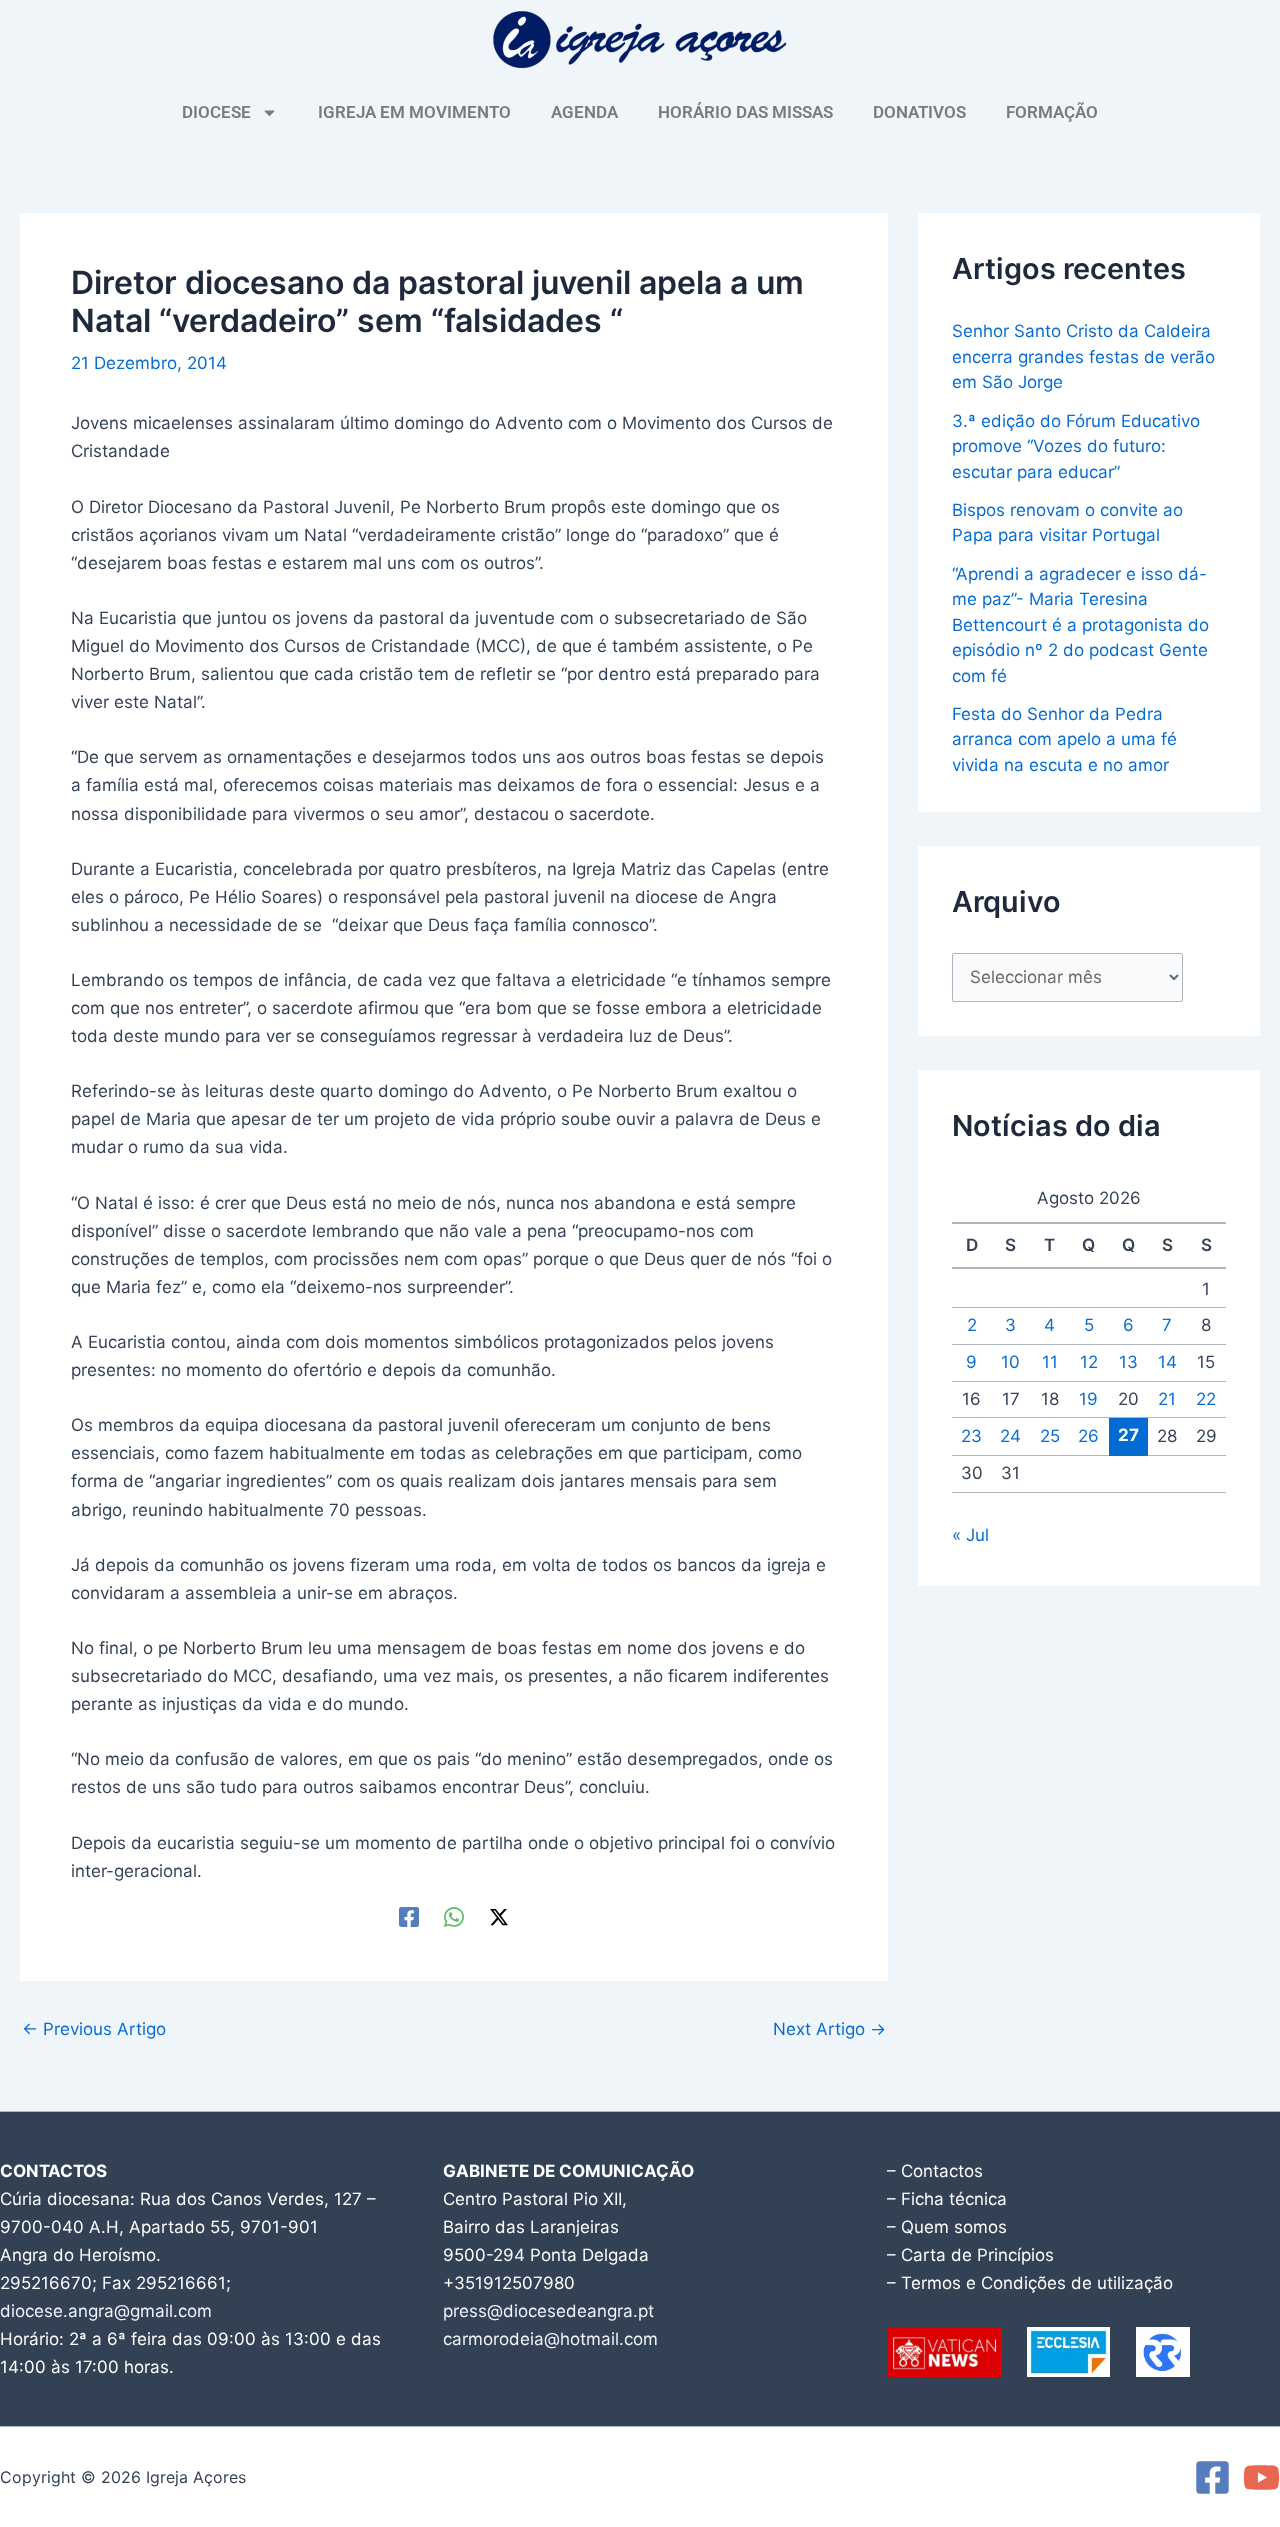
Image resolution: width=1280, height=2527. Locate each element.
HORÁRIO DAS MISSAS (745, 112)
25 (1050, 1436)
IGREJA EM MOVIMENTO (414, 112)
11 (1050, 1362)
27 (1128, 1435)
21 (1167, 1399)
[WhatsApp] (454, 1916)
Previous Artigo (94, 2029)
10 (1010, 1362)
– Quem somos (947, 2227)
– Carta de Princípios (970, 2255)
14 (1167, 1362)
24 (1010, 1436)
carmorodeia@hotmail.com (550, 2339)
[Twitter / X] (499, 1916)
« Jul (970, 1535)
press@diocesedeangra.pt (548, 2311)
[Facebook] (409, 1916)
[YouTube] (1261, 2477)
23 (971, 1436)
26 (1088, 1436)
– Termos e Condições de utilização (1030, 2283)
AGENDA (584, 112)
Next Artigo (829, 2029)
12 (1089, 1362)
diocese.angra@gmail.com (106, 2311)
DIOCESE (216, 112)
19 (1088, 1399)
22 (1206, 1399)
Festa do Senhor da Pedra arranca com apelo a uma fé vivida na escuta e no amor (1064, 739)
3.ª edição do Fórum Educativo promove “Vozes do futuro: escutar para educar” (1076, 446)
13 (1128, 1362)
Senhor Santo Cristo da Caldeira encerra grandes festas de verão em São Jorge (1083, 356)
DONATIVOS (919, 112)
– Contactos (935, 2171)
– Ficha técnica (947, 2199)
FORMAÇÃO (1052, 112)
